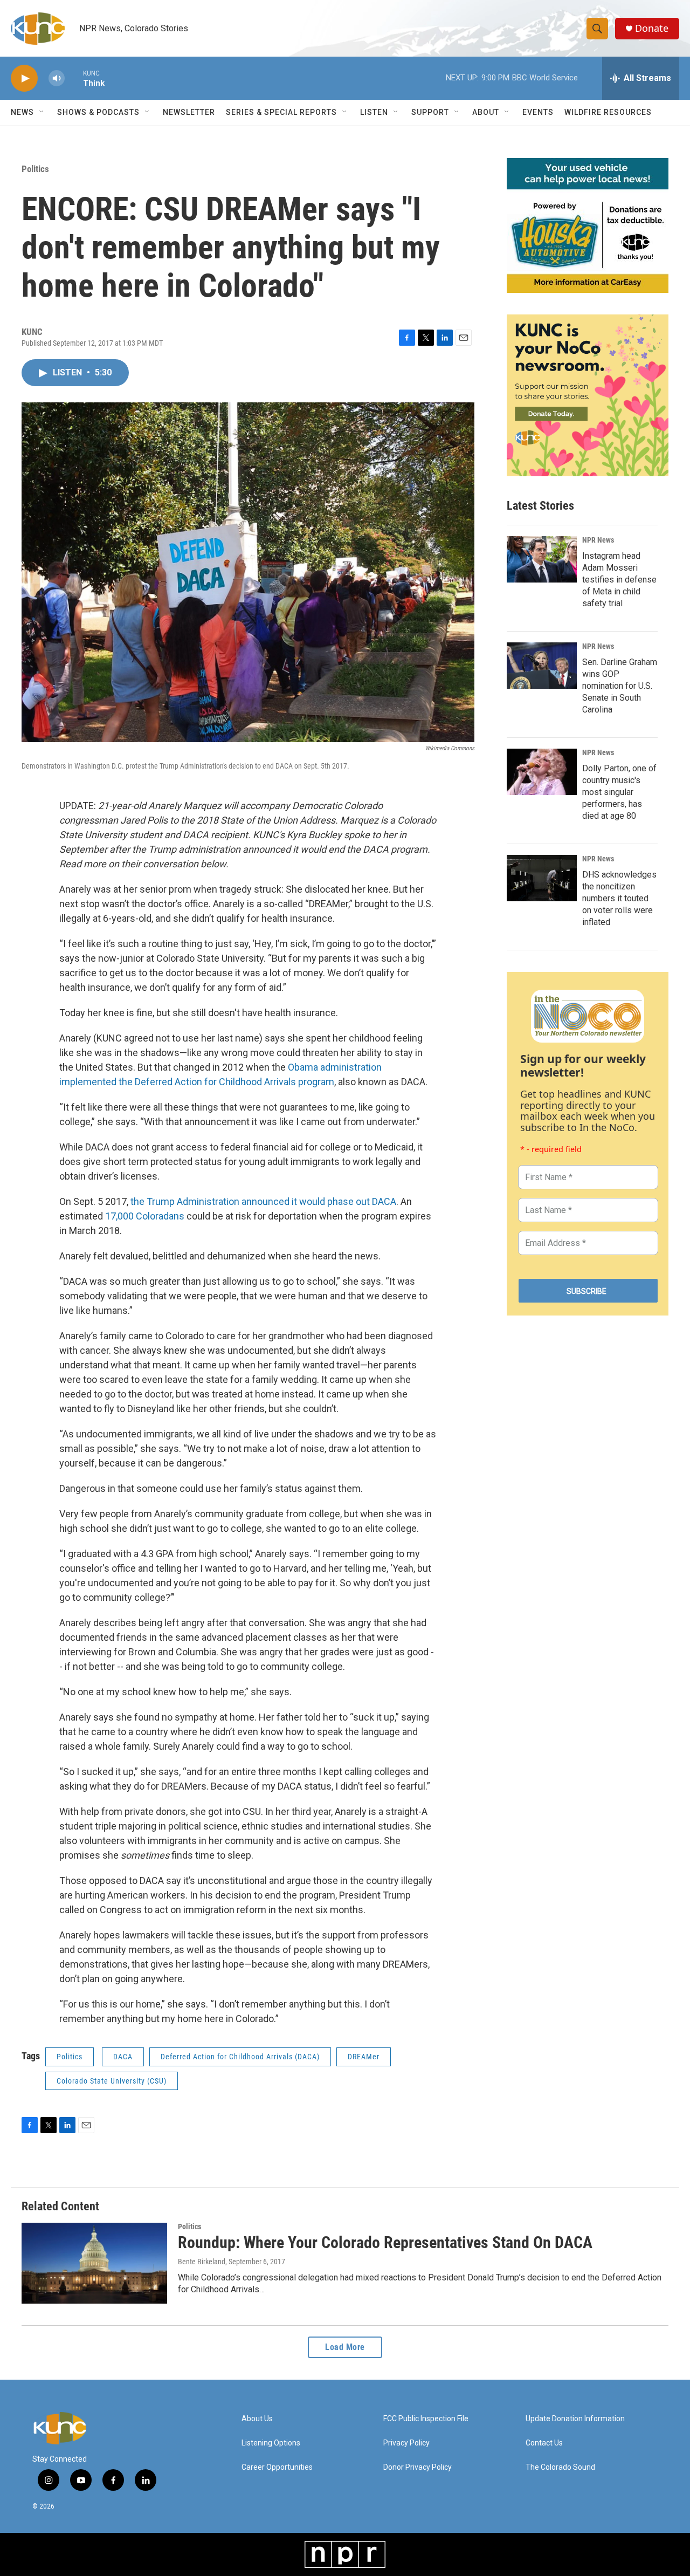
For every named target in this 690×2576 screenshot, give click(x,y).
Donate (652, 28)
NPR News (598, 540)
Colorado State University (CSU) (112, 2081)
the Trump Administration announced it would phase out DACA (263, 1201)
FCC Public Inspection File (426, 2419)
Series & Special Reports (281, 112)
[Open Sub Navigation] (42, 112)
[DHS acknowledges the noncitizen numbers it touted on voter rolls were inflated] (542, 878)
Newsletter (189, 112)
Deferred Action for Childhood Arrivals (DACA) (240, 2057)
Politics (35, 169)
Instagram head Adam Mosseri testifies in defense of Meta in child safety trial (619, 580)
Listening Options (271, 2443)
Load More (345, 2347)
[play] (24, 78)
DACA (123, 2057)
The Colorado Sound (560, 2467)
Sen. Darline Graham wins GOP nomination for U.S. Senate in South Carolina (620, 686)
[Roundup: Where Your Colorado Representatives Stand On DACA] (94, 2263)
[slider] (74, 78)
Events (538, 112)
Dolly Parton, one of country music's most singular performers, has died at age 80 (619, 792)
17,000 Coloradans (145, 1216)
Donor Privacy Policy (418, 2467)
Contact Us (544, 2443)
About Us (257, 2419)
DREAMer (364, 2057)
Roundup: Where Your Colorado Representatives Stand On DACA (385, 2242)
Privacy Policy (406, 2443)
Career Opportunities (277, 2467)
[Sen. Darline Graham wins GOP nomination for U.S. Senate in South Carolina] (542, 666)
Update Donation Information (575, 2419)
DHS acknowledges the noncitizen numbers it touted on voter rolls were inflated (619, 898)
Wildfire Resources (608, 112)
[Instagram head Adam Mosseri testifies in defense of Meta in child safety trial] (542, 559)
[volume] (57, 78)
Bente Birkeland (202, 2262)
